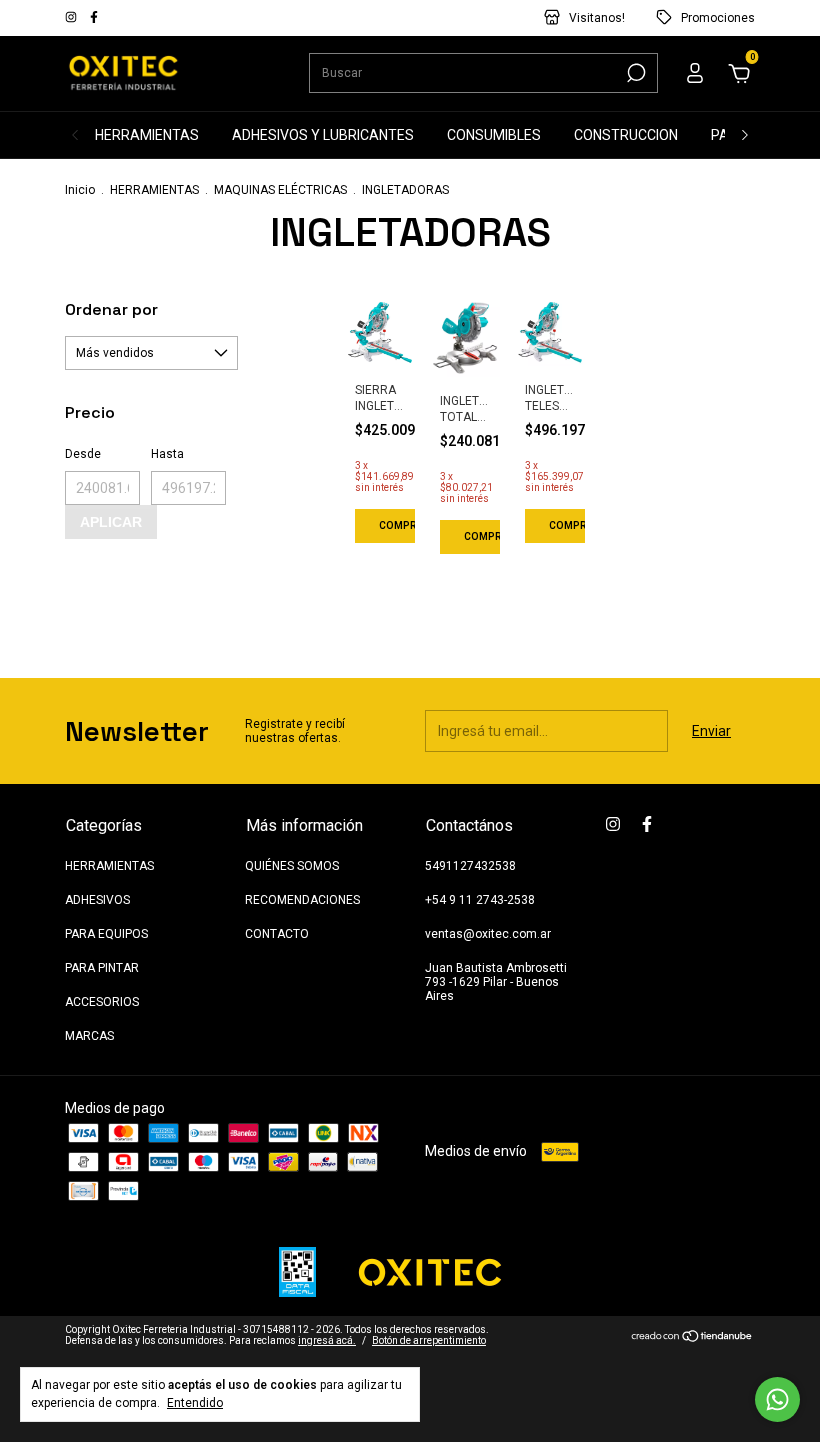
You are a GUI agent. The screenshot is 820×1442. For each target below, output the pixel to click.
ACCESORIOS (102, 1002)
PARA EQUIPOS (106, 934)
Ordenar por (111, 309)
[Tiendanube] (692, 1338)
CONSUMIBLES (494, 135)
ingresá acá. (327, 1340)
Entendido (195, 1403)
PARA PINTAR (102, 968)
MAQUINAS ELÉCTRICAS (280, 190)
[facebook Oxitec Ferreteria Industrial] (94, 18)
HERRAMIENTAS (147, 135)
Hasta (167, 454)
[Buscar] (634, 73)
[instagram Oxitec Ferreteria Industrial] (72, 18)
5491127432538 (470, 866)
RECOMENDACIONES (302, 900)
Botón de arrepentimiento (429, 1340)
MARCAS (89, 1036)
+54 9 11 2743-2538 (480, 900)
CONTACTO (277, 934)
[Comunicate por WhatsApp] (777, 1399)
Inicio (80, 190)
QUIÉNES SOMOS (292, 866)
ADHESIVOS (97, 900)
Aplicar (111, 522)
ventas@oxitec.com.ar (488, 934)
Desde (83, 454)
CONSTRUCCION (626, 135)
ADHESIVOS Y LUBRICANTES (323, 135)
